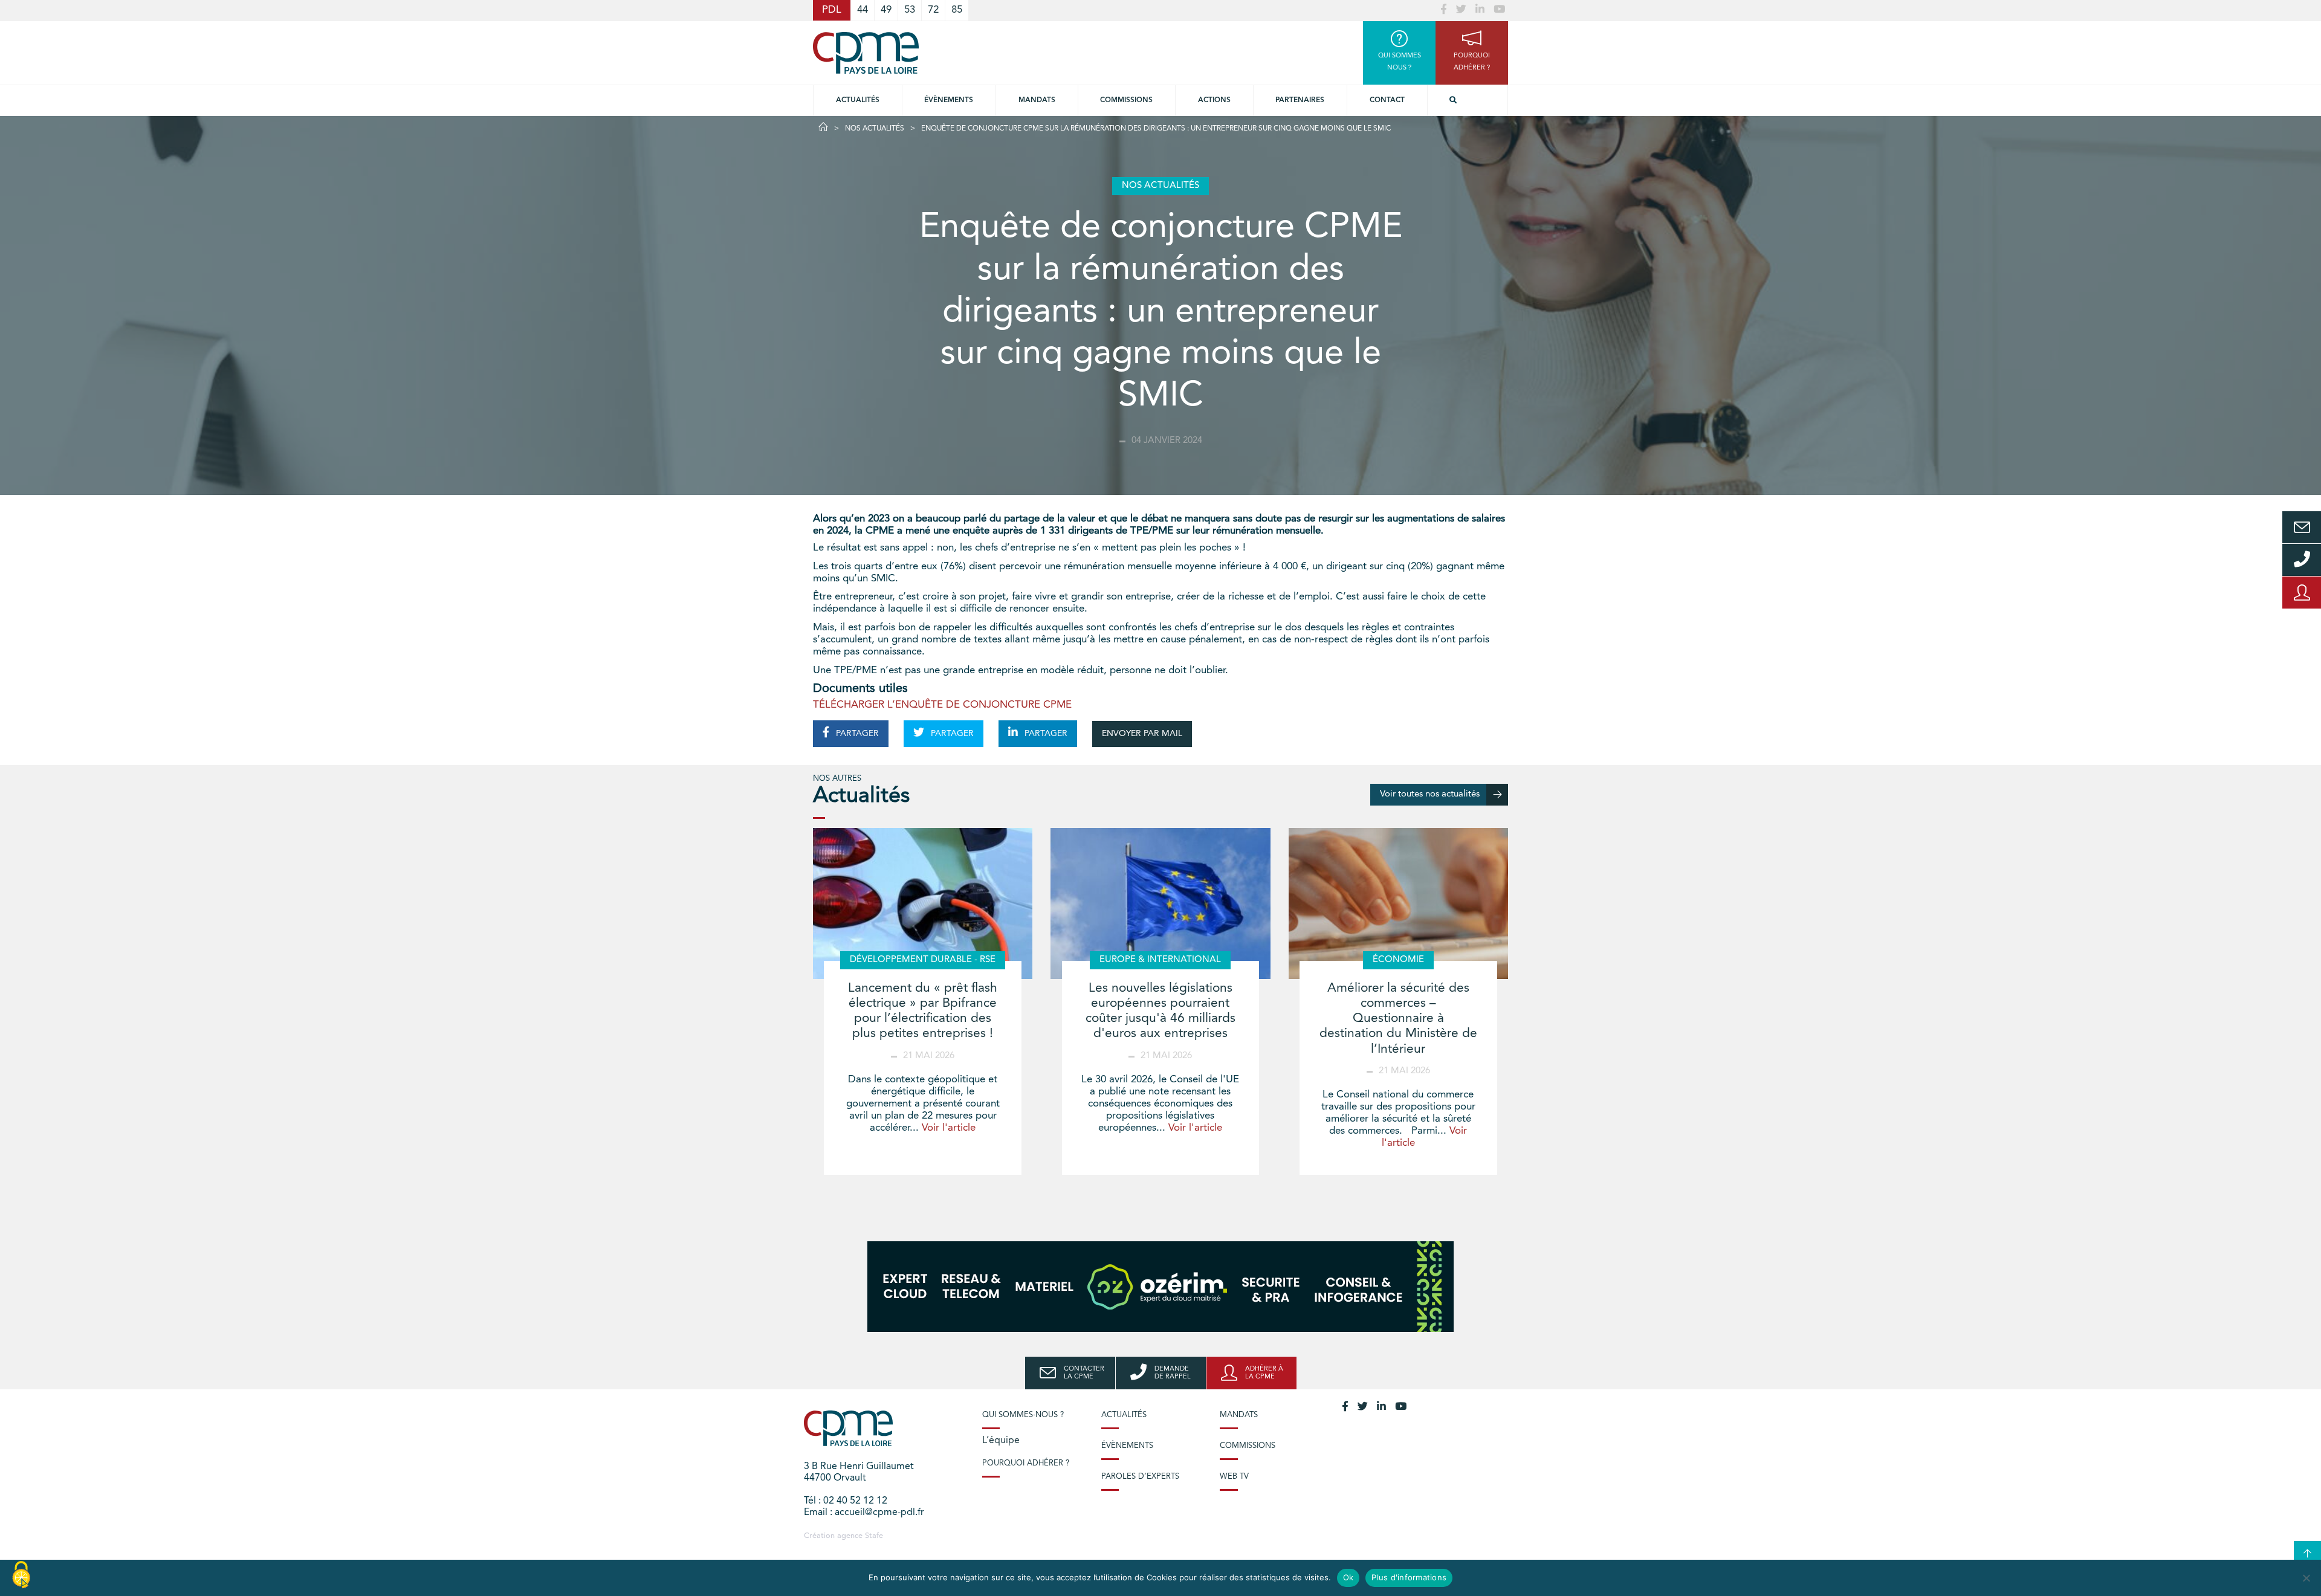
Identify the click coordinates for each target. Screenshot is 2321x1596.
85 (957, 10)
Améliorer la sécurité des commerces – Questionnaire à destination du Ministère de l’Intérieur (1398, 1019)
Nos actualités (875, 129)
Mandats (1037, 100)
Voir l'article (949, 1128)
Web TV (1234, 1477)
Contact (1387, 100)
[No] (2306, 1578)
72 (933, 10)
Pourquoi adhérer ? (1026, 1463)
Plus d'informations (1409, 1577)
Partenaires (1300, 100)
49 (886, 10)
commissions (1126, 100)
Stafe (874, 1536)
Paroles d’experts (1140, 1477)
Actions (1214, 100)
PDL (832, 10)
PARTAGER (856, 734)
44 (863, 10)
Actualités (858, 100)
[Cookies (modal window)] (21, 1575)
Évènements (949, 100)
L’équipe (1001, 1441)
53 (910, 10)
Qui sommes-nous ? (1023, 1415)
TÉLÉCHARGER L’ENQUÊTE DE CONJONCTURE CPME (942, 705)
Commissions (1248, 1446)
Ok (1348, 1577)
